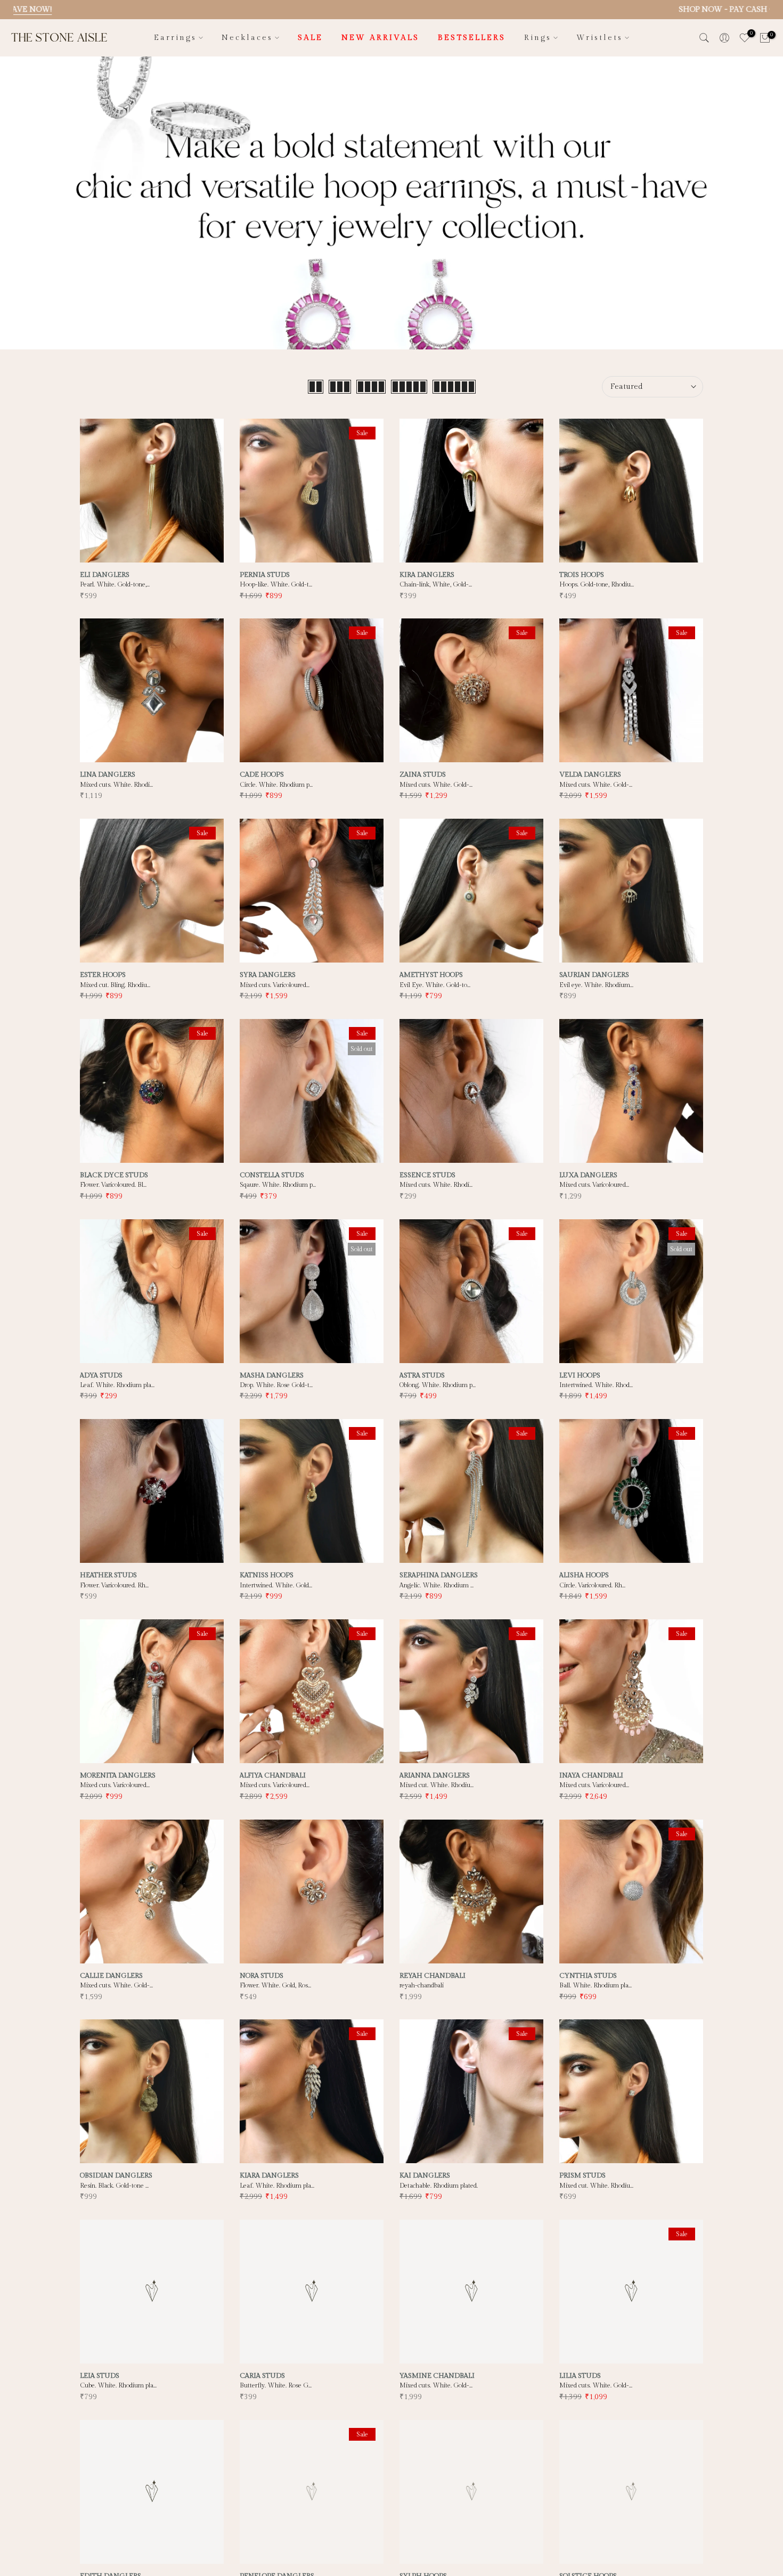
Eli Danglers (105, 575)
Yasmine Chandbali (437, 2376)
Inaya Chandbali (591, 1775)
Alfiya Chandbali (273, 1775)
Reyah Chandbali (433, 1976)
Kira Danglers (427, 575)
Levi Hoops (580, 1375)
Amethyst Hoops (431, 975)
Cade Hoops (262, 775)
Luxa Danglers (588, 1175)
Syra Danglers (268, 975)
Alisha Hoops (584, 1575)
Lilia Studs (580, 2376)
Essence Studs (427, 1175)
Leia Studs (100, 2376)
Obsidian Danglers (116, 2175)
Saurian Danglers (594, 975)
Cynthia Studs (588, 1976)
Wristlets (600, 38)
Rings (538, 38)
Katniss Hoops (267, 1575)
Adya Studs (101, 1375)
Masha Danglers (272, 1375)
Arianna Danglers (435, 1775)
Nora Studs (262, 1976)
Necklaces (247, 38)
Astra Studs (422, 1375)
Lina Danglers (108, 775)
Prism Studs (582, 2175)
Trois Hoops (582, 575)
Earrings (175, 38)
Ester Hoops (103, 975)
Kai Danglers (425, 2175)
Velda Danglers (590, 775)
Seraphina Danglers (439, 1575)
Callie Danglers (111, 1976)
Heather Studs (108, 1575)
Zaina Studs (423, 775)
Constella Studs (272, 1175)
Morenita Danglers (118, 1775)
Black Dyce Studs (114, 1175)
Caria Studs (262, 2376)
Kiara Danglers (269, 2175)
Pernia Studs (265, 575)
